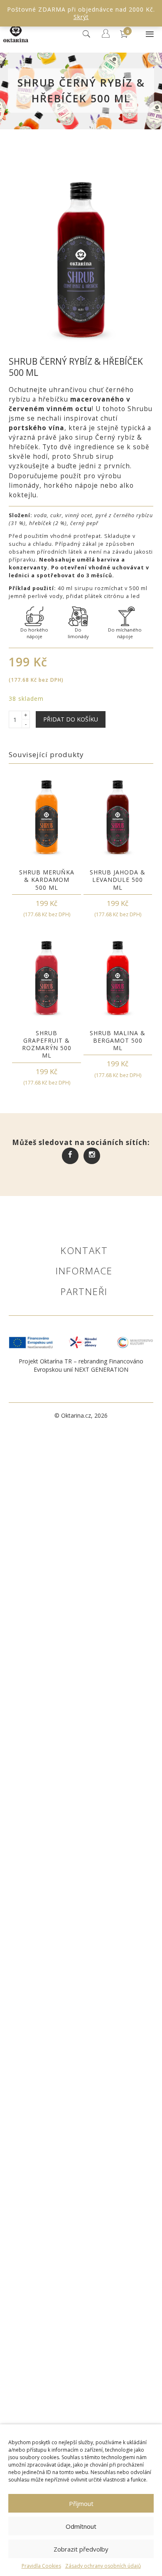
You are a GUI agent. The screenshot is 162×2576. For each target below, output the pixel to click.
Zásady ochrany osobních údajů (103, 2566)
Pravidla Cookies (41, 2566)
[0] (125, 44)
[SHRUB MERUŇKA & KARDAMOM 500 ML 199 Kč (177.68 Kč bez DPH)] (46, 817)
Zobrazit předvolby (81, 2549)
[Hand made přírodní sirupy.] (16, 43)
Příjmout (81, 2503)
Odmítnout (81, 2526)
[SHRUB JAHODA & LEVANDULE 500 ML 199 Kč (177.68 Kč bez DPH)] (118, 817)
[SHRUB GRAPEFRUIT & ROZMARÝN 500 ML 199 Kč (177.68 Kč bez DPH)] (46, 978)
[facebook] (70, 1155)
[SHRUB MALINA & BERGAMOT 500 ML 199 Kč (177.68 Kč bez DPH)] (118, 978)
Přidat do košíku (71, 719)
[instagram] (92, 1155)
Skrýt (81, 17)
